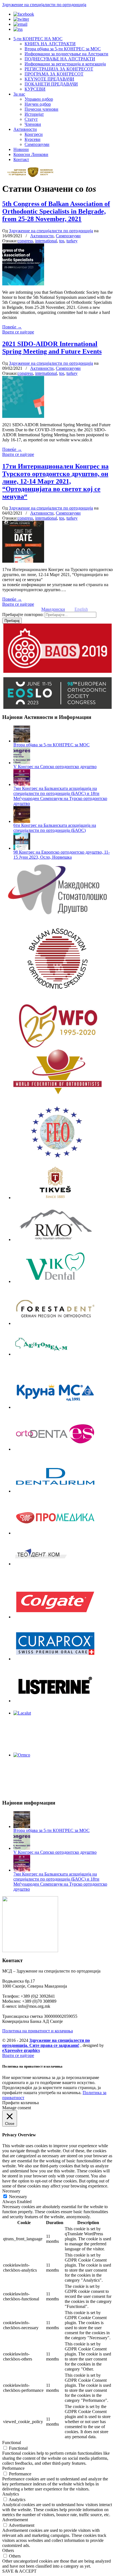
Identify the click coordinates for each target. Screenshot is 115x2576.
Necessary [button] (11, 2191)
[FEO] (57, 1132)
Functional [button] (12, 2443)
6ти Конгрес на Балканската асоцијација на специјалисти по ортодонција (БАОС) (55, 828)
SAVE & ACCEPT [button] (19, 2571)
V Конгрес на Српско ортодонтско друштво (55, 767)
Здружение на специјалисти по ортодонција (44, 5)
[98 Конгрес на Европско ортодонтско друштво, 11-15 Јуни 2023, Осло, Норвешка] (22, 848)
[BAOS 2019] (57, 648)
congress (25, 241)
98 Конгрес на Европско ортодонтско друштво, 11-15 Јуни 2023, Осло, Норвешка (62, 855)
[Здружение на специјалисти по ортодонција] (33, 176)
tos (62, 241)
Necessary (18, 2197)
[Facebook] (24, 14)
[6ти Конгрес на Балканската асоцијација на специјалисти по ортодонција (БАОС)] (22, 821)
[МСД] (57, 889)
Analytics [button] (11, 2494)
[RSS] (18, 29)
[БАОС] (57, 958)
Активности (42, 236)
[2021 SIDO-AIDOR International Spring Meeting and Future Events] (23, 416)
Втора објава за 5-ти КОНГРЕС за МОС (51, 745)
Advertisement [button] (15, 2520)
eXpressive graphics (21, 2050)
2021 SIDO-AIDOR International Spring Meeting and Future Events (52, 348)
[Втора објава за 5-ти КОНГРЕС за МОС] (22, 741)
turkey (72, 241)
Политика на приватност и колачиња (38, 2031)
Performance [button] (13, 2468)
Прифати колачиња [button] (21, 2103)
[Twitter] (21, 19)
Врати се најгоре (18, 332)
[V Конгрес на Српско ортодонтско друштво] (22, 763)
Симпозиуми (68, 236)
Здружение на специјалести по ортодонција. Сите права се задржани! (46, 2043)
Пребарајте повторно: (23, 615)
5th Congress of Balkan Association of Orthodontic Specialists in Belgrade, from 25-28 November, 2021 (56, 211)
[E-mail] (20, 24)
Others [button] (8, 2550)
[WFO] (57, 1026)
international (46, 241)
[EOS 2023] (57, 693)
